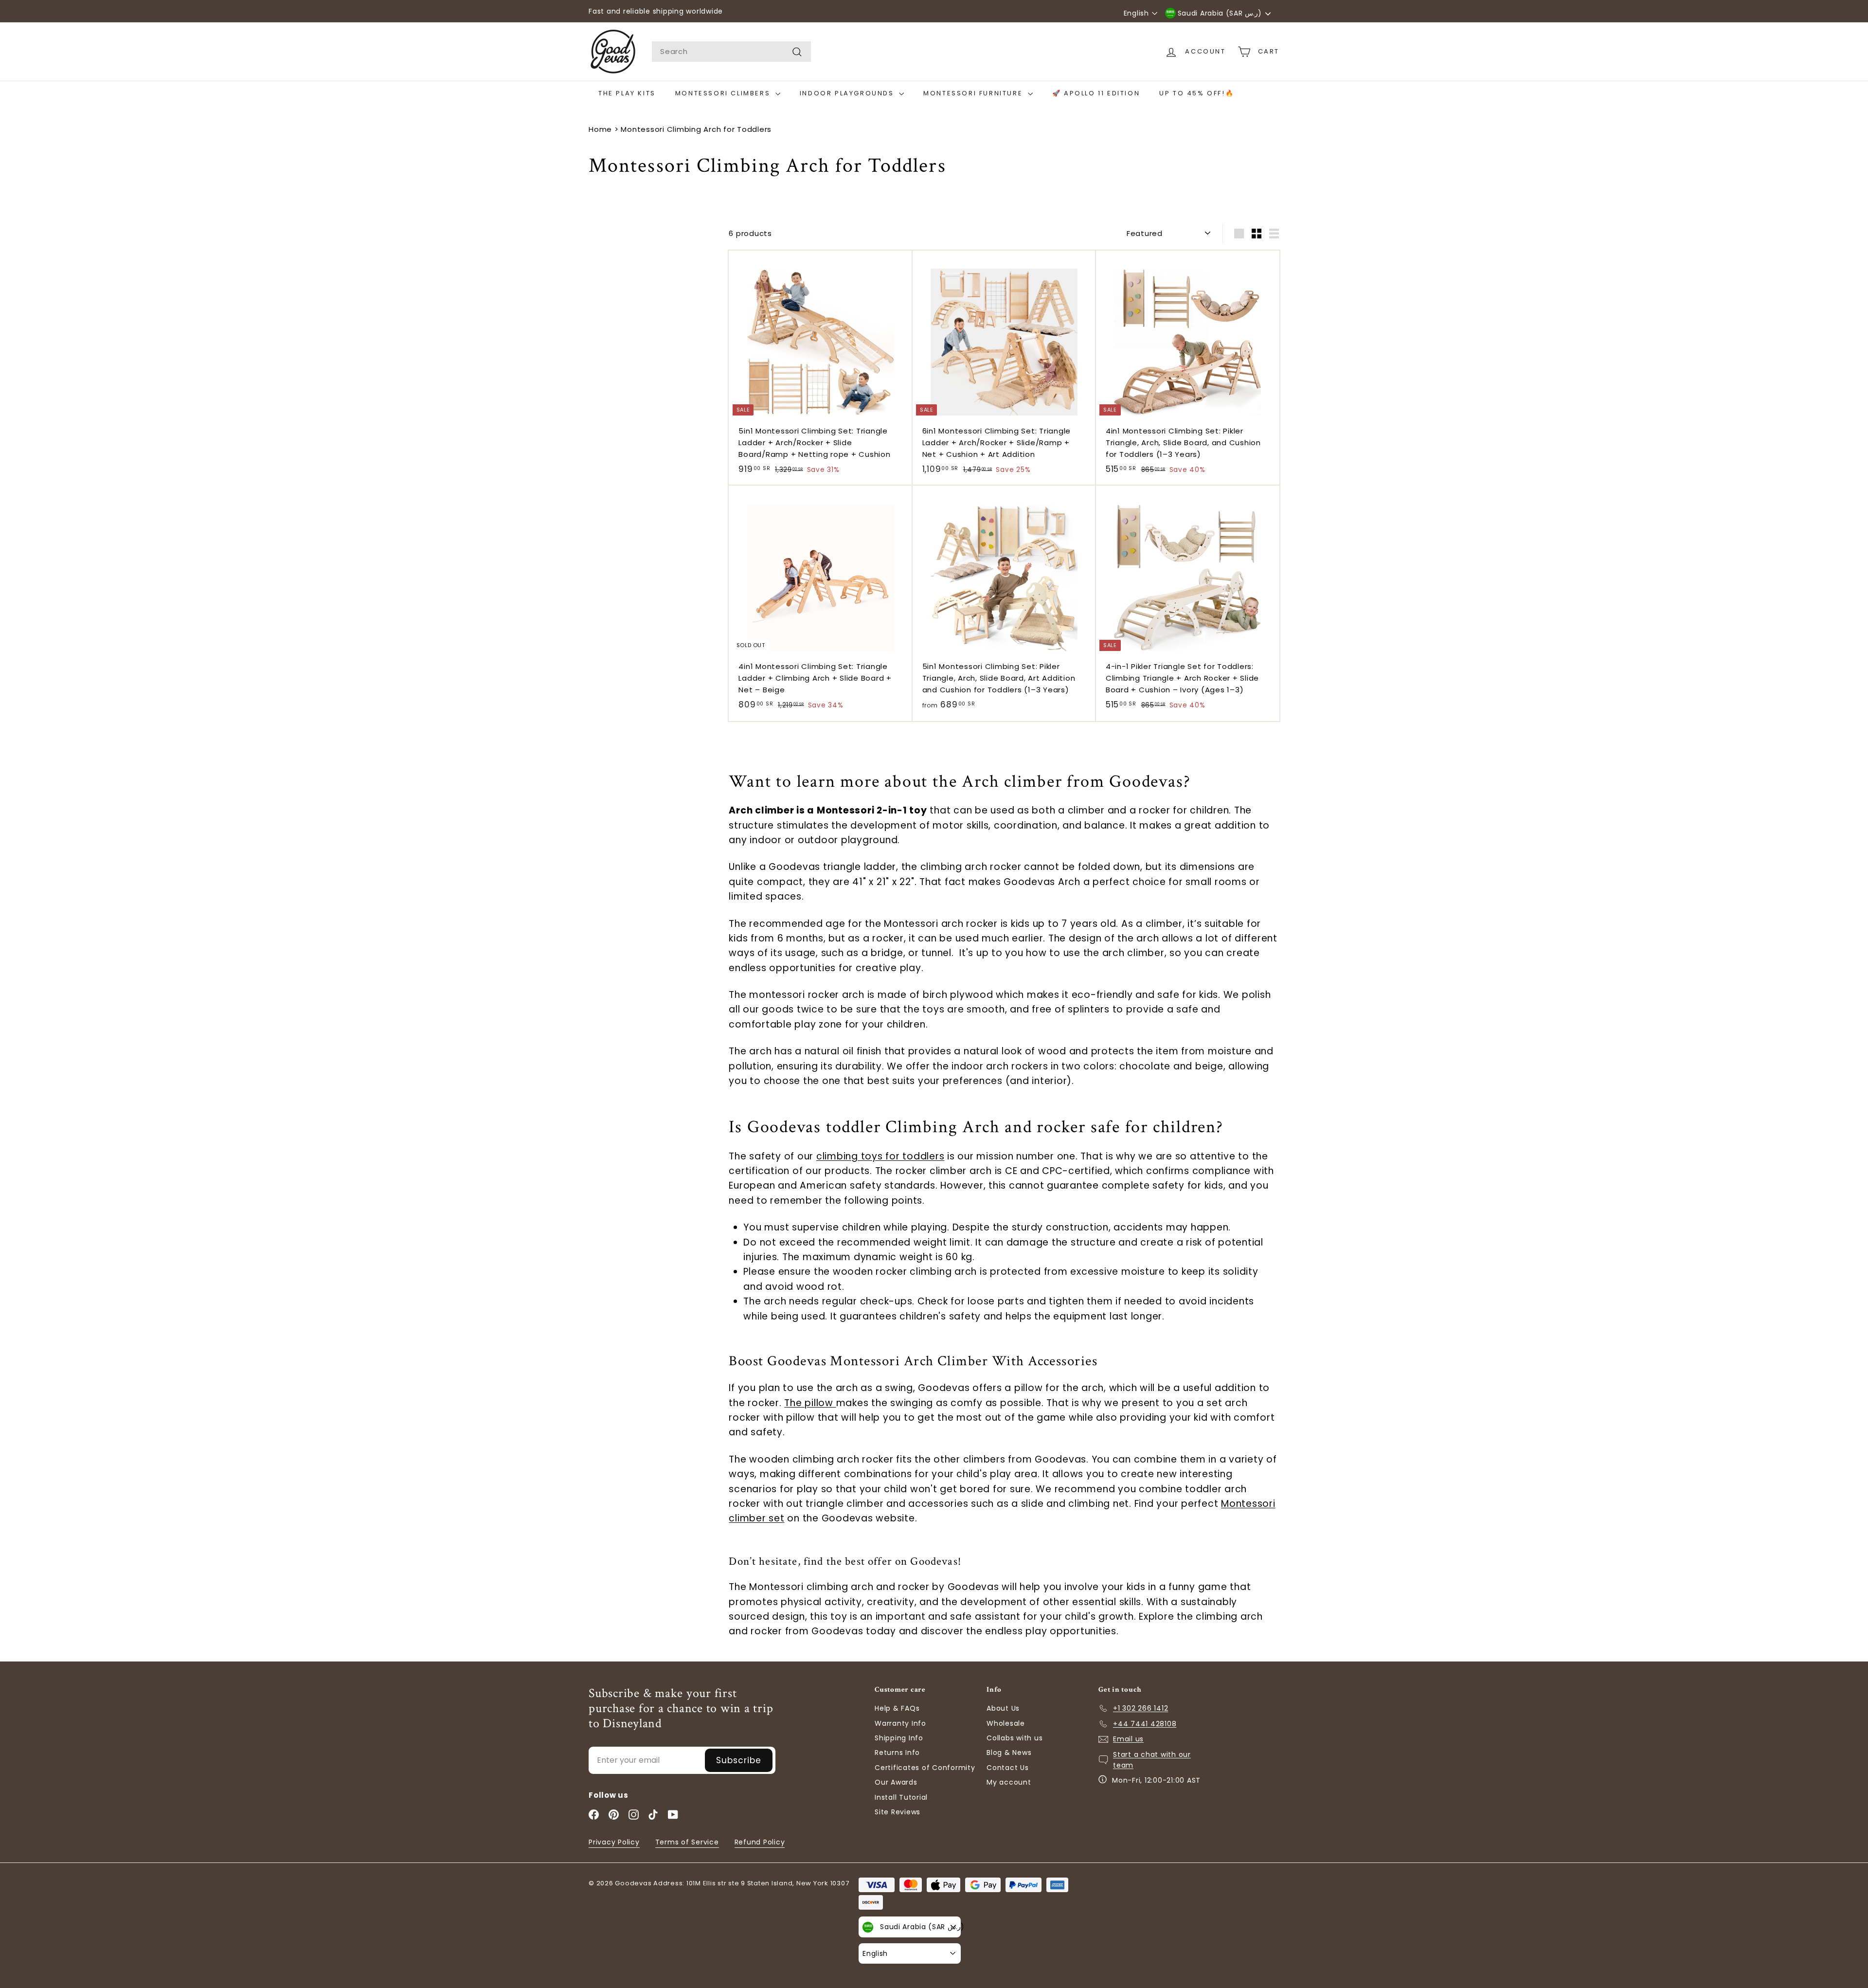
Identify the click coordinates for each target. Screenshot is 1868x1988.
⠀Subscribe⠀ (739, 1760)
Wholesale (1006, 1723)
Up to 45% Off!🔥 (1197, 93)
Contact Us (1008, 1768)
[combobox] (731, 52)
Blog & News (1009, 1753)
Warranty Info (900, 1723)
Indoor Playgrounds (848, 93)
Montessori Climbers (724, 93)
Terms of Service (687, 1842)
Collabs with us (1015, 1738)
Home (600, 129)
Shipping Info (899, 1738)
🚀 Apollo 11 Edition (1096, 93)
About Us (1003, 1708)
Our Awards (896, 1782)
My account (1009, 1782)
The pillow (810, 1403)
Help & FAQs (897, 1708)
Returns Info (897, 1753)
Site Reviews (898, 1812)
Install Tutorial (901, 1797)
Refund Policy (760, 1842)
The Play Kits (627, 93)
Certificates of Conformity (925, 1768)
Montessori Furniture (974, 93)
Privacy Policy (614, 1842)
